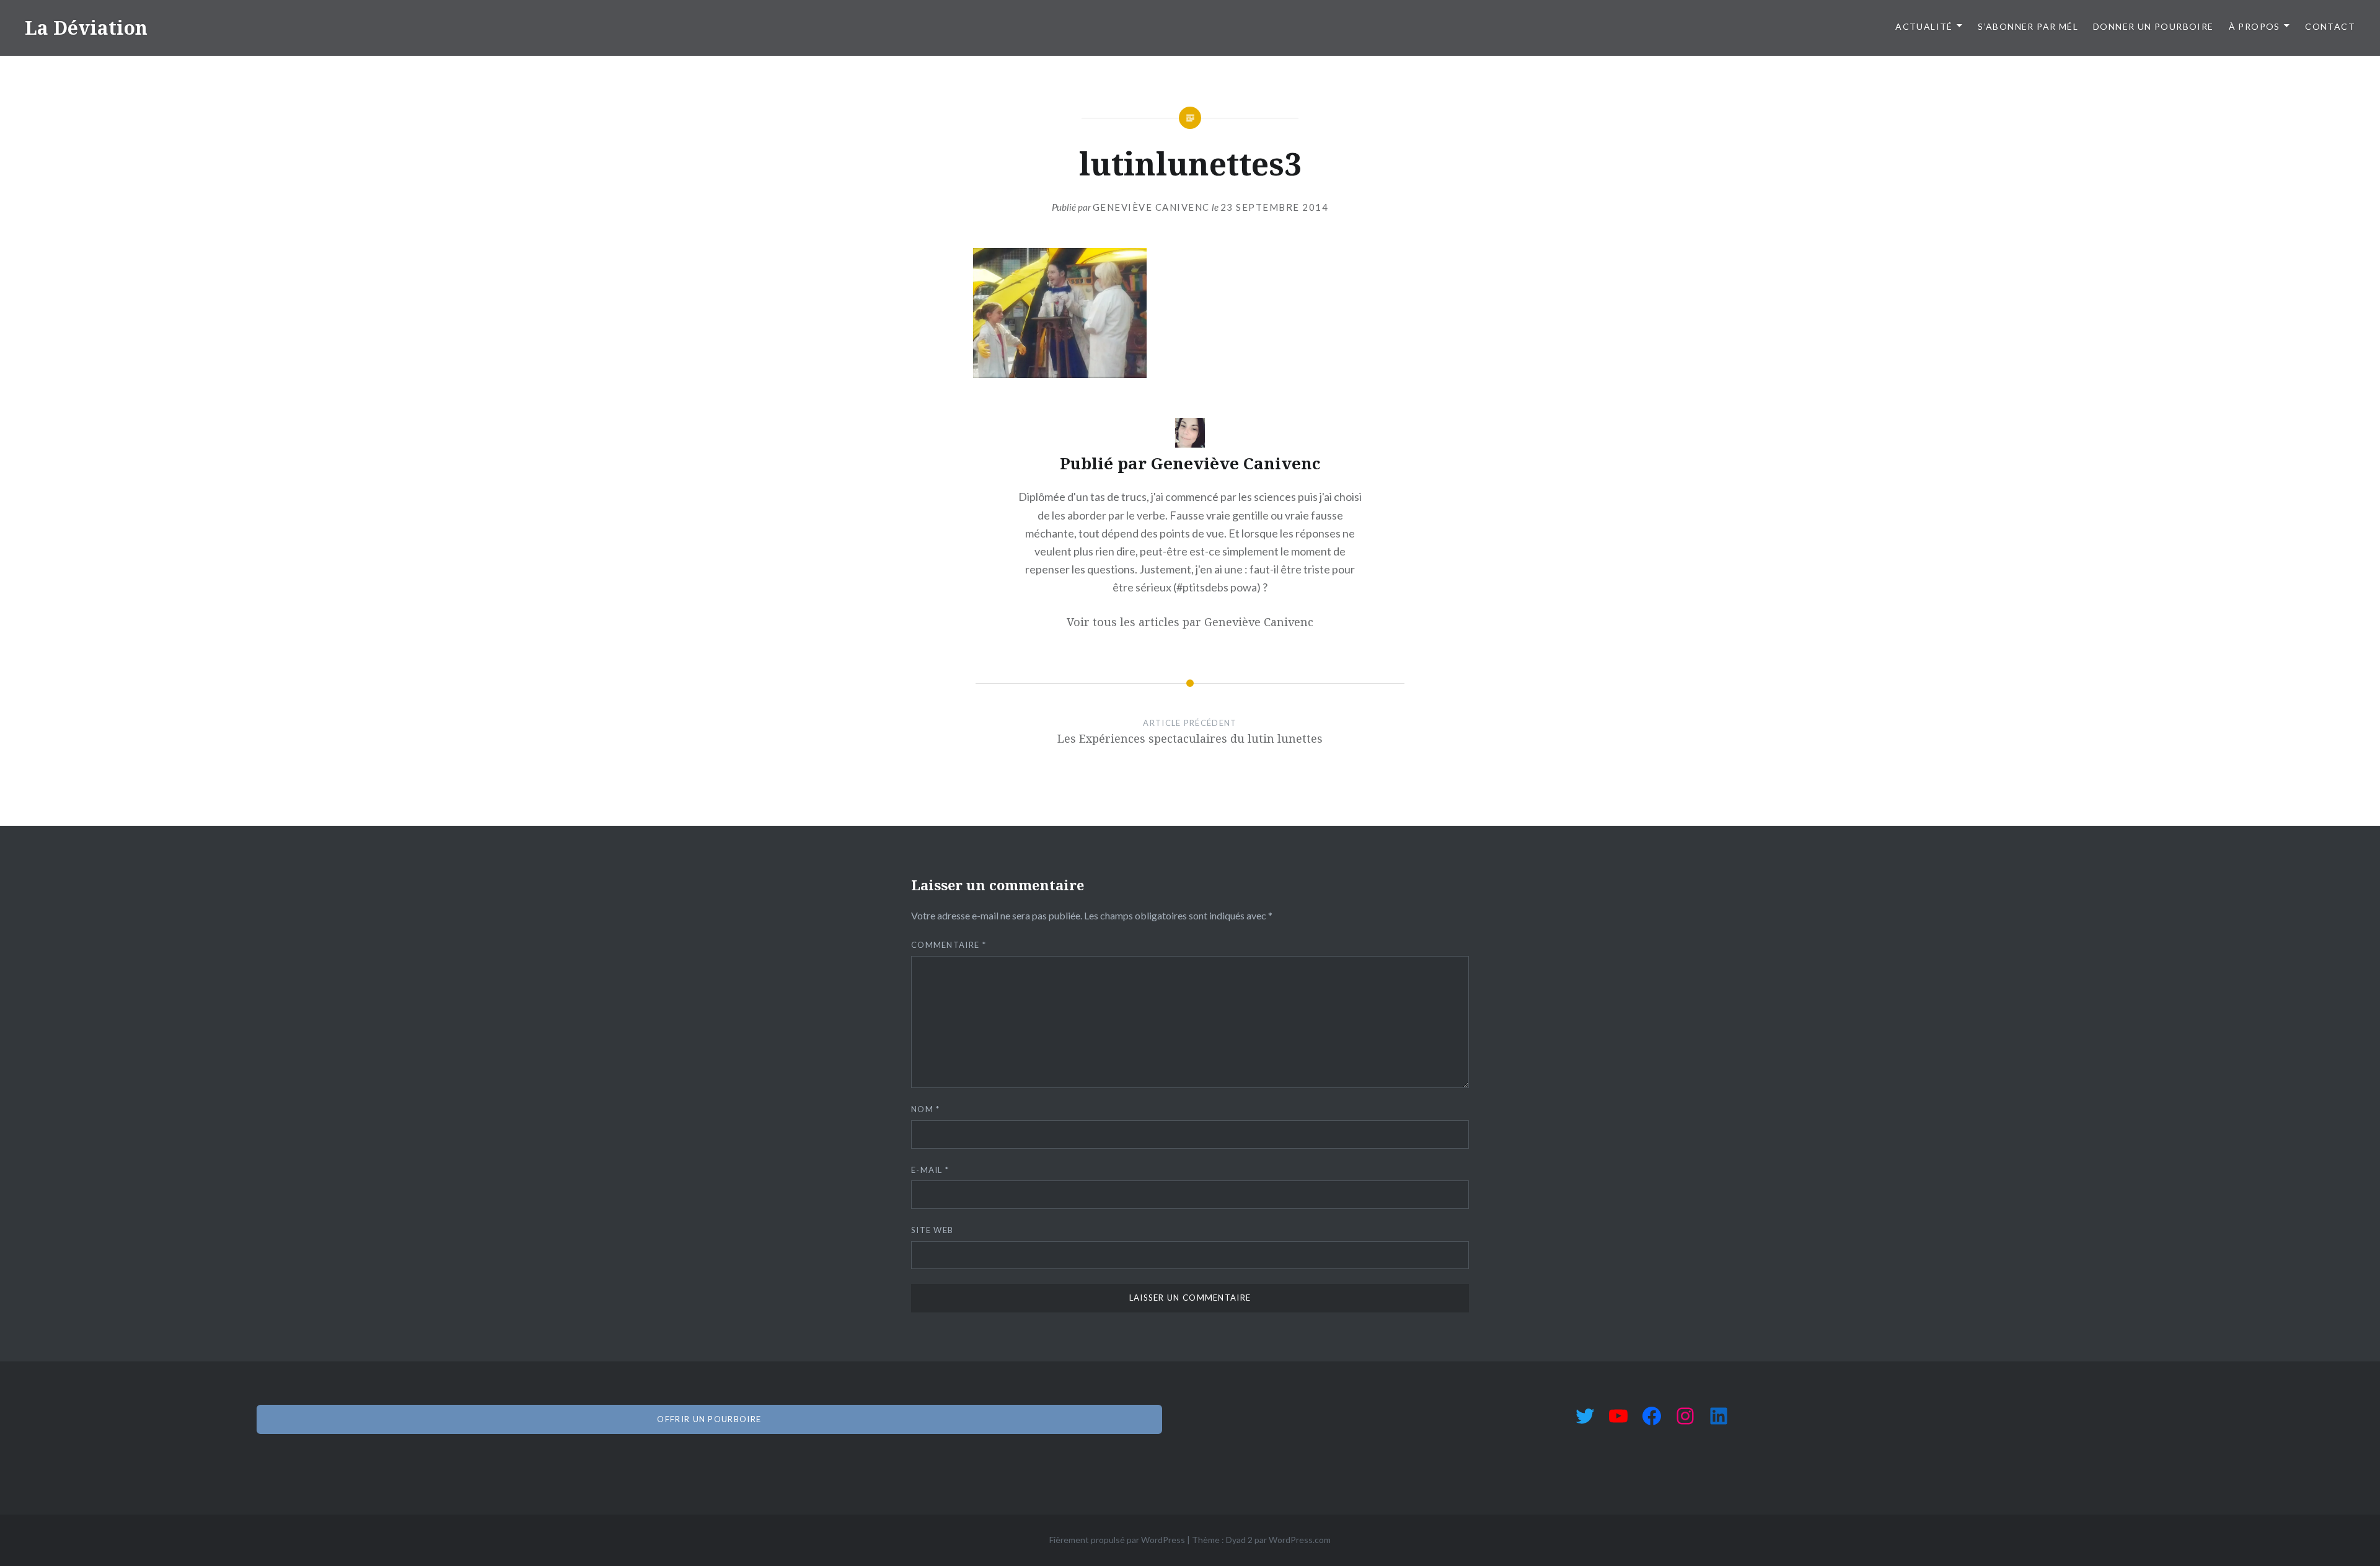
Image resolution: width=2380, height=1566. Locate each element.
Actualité (1924, 26)
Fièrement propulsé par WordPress (1117, 1540)
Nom (926, 1109)
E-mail (930, 1170)
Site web (932, 1230)
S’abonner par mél (2028, 26)
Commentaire (949, 945)
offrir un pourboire (709, 1419)
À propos (2254, 26)
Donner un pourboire (2153, 26)
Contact (2330, 26)
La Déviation (86, 28)
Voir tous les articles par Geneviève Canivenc (1190, 622)
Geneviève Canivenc (1151, 207)
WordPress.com (1300, 1540)
